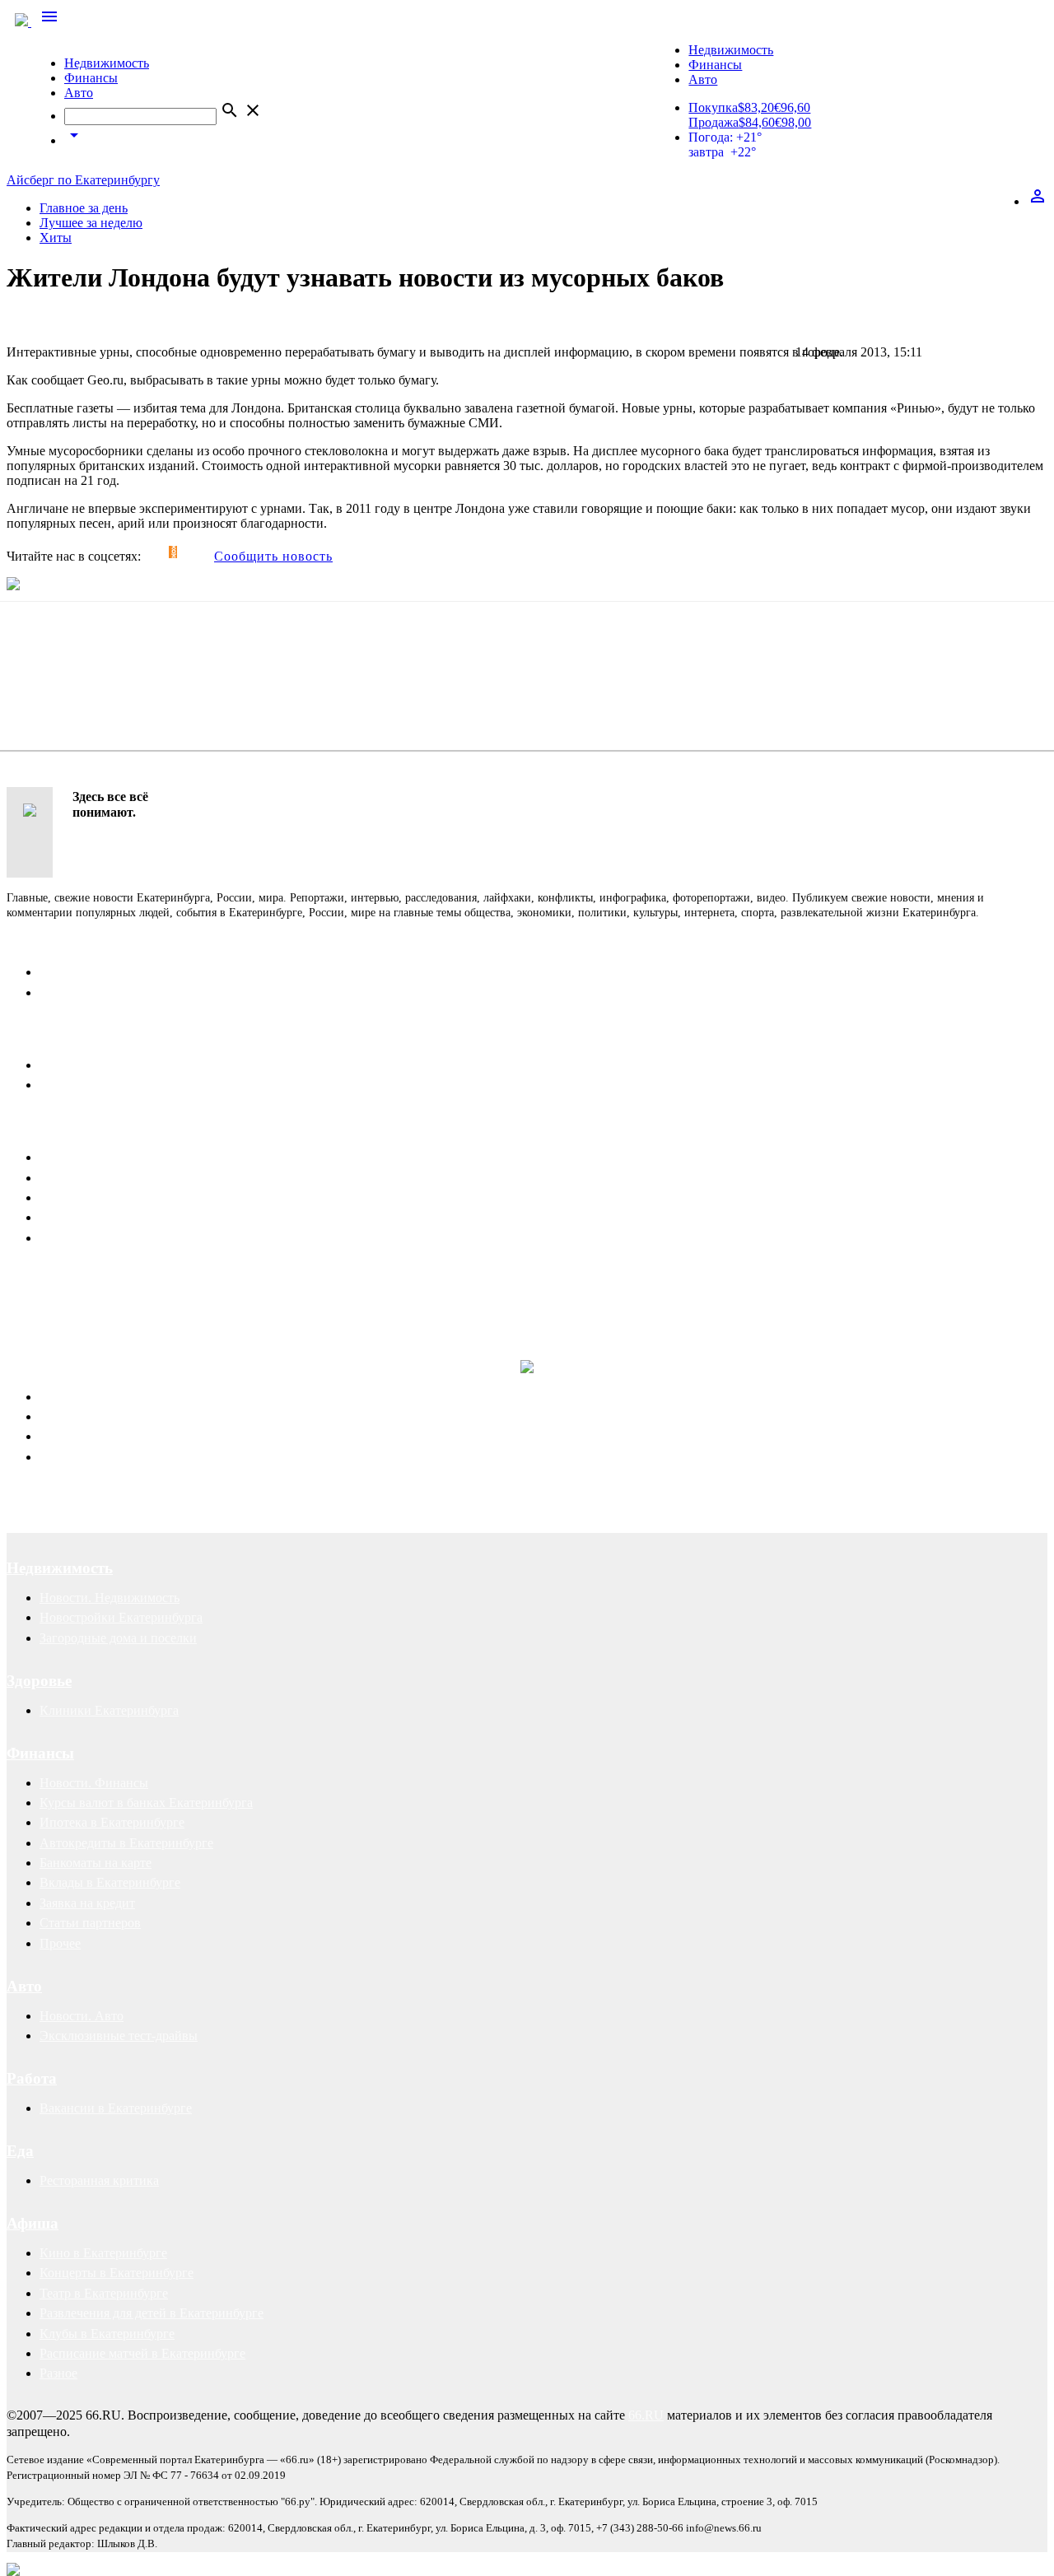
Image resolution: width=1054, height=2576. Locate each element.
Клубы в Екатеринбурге (107, 2334)
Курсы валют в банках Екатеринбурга (146, 1803)
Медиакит (68, 1157)
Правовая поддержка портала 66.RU (168, 1328)
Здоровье (39, 1681)
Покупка (713, 107)
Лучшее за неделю (91, 223)
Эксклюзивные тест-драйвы (119, 2036)
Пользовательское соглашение (124, 1085)
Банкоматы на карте (96, 1863)
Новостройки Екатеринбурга (121, 1617)
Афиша (33, 2223)
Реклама (37, 1127)
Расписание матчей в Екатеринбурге (142, 2353)
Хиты (56, 238)
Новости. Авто (82, 2016)
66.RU (646, 2415)
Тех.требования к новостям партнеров (147, 1238)
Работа (32, 2078)
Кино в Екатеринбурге (103, 2253)
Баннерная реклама (93, 1178)
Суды (55, 1436)
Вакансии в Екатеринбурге (116, 2108)
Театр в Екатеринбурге (104, 2293)
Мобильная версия (92, 1065)
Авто (79, 93)
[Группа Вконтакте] (156, 552)
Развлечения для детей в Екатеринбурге (152, 2313)
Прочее (60, 1943)
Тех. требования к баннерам (118, 1217)
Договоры (68, 1416)
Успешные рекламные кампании (243, 1294)
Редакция (66, 972)
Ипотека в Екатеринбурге (112, 1822)
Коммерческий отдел (98, 992)
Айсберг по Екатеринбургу (83, 180)
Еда (20, 2151)
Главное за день (84, 208)
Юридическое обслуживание (121, 1397)
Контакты (43, 942)
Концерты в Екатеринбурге (117, 2273)
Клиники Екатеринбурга (109, 1710)
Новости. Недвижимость (110, 1598)
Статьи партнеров (90, 1923)
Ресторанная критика (99, 2180)
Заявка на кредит (87, 1903)
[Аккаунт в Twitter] (165, 552)
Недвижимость (107, 63)
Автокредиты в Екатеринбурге (126, 1843)
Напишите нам (60, 1035)
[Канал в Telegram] (148, 552)
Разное (58, 2373)
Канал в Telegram (55, 1279)
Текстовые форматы (96, 1197)
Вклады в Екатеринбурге (110, 1882)
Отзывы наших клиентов (77, 1294)
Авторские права (88, 1457)
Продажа (714, 122)
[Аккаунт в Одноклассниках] (173, 552)
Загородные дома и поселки (118, 1638)
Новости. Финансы (94, 1783)
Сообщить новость (273, 556)
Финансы (91, 78)
